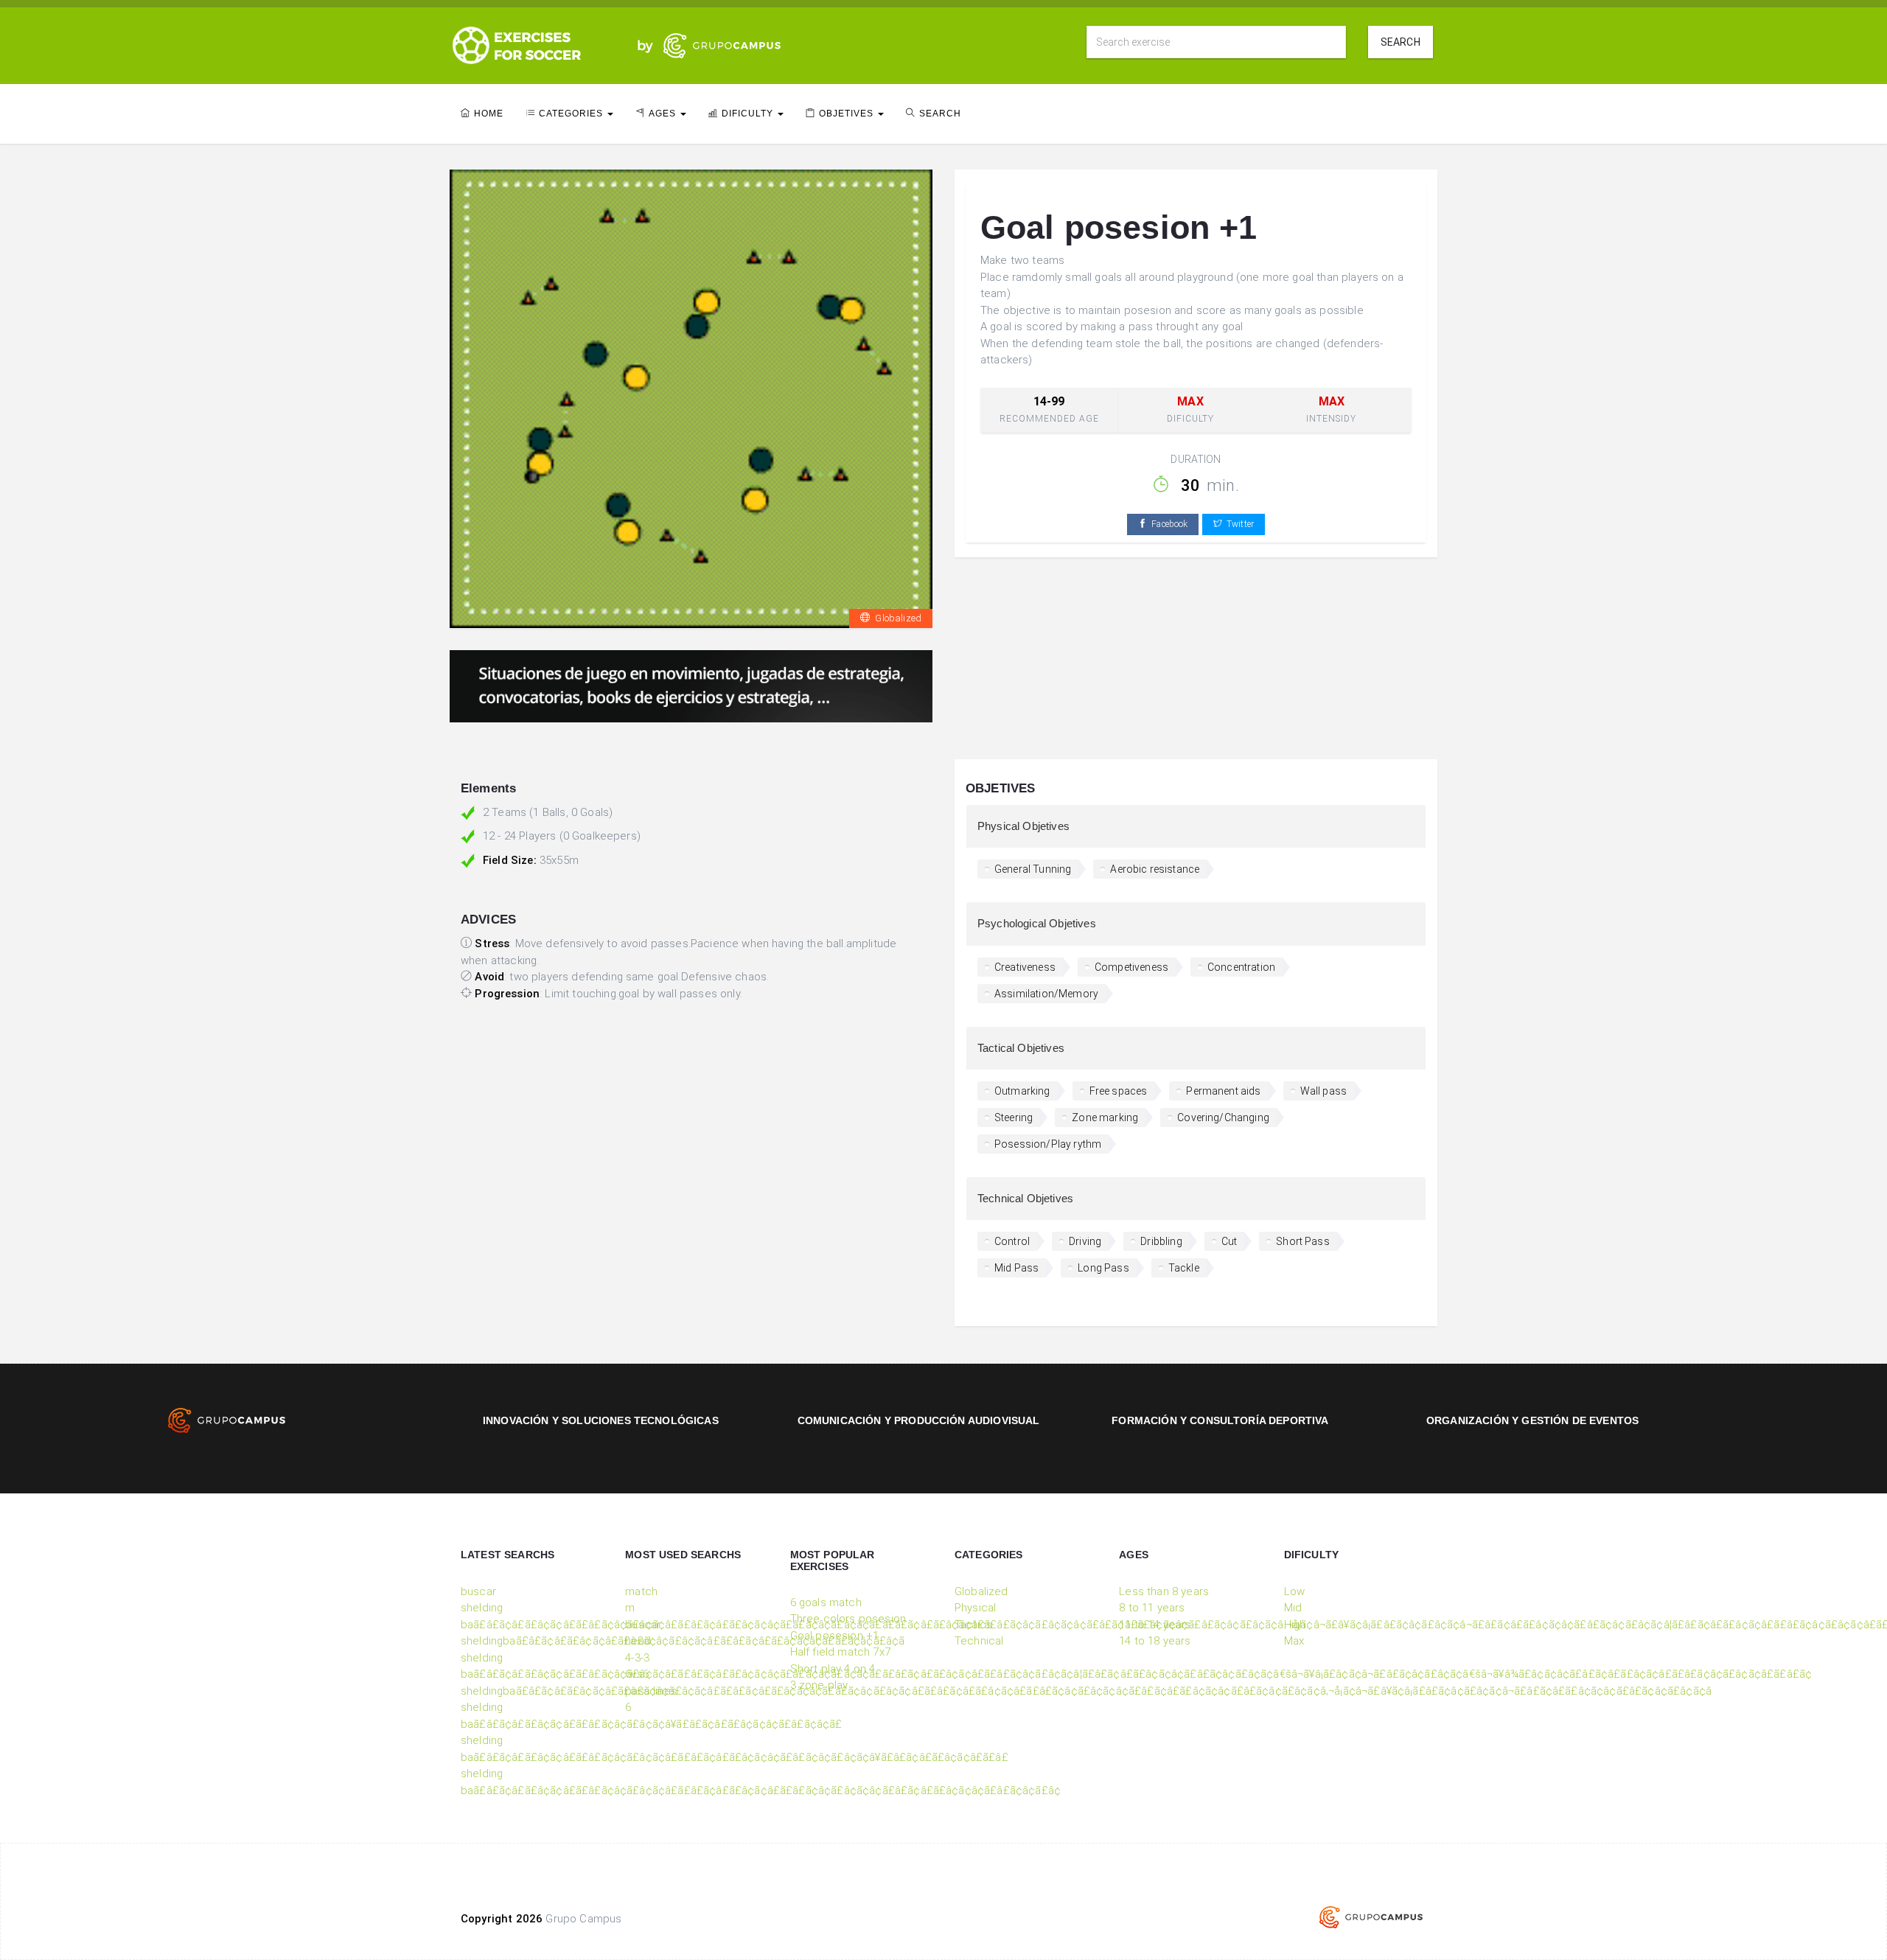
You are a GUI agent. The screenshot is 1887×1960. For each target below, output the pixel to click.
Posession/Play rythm (1048, 1144)
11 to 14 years (1155, 1625)
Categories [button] (572, 114)
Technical (979, 1641)
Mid (1293, 1608)
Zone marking (1105, 1117)
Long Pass (1103, 1268)
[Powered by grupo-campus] (1371, 1917)
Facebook (1169, 524)
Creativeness (1025, 967)
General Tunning (1033, 869)
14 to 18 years (1155, 1641)
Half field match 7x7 (840, 1652)
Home (489, 114)
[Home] (538, 44)
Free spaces (1119, 1091)
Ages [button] (664, 114)
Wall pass (1323, 1091)
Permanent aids (1223, 1091)
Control (1012, 1241)
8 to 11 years (1152, 1608)
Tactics (973, 1625)
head (638, 1641)
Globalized (898, 618)
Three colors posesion (848, 1619)
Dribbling (1161, 1241)
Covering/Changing (1223, 1117)
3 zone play (819, 1685)
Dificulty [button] (749, 114)
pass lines (651, 1691)
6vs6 (637, 1674)
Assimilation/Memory (1046, 994)
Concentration (1241, 967)
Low (1294, 1591)
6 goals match (826, 1602)
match (641, 1591)
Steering (1014, 1117)
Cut (1229, 1241)
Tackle (1184, 1268)
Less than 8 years (1164, 1591)
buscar (478, 1591)
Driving (1085, 1241)
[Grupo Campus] (705, 44)
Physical (975, 1608)
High (1295, 1625)
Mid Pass (1016, 1268)
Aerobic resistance (1155, 869)
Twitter (1240, 524)
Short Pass (1303, 1241)
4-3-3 (637, 1658)
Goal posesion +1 (835, 1636)
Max (1294, 1641)
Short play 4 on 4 (833, 1669)
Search (1401, 42)
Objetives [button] (848, 114)
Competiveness (1131, 967)
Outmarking (1022, 1091)
